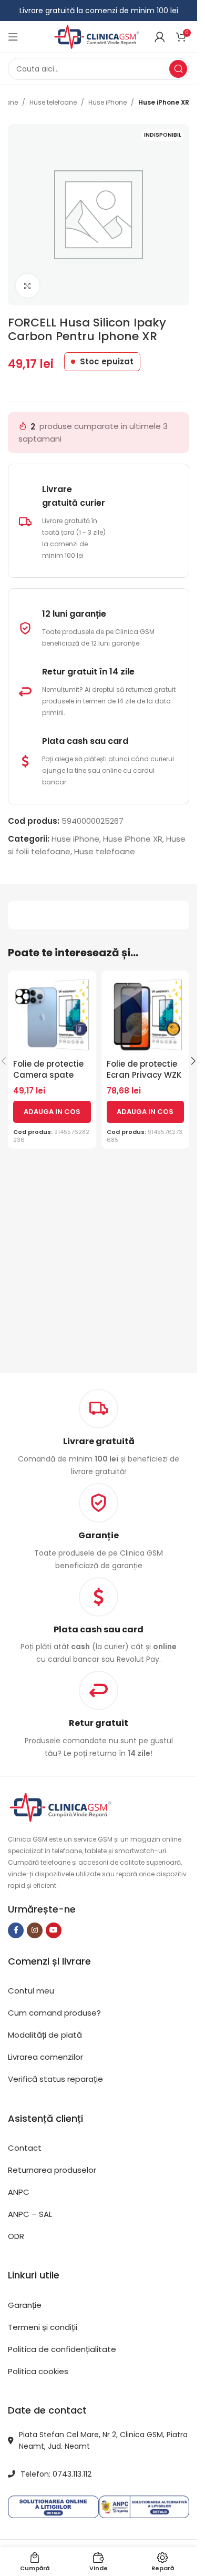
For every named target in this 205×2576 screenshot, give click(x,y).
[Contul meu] (160, 37)
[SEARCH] (178, 69)
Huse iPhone (107, 102)
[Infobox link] (99, 1527)
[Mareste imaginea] (28, 286)
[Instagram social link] (35, 1930)
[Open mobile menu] (13, 37)
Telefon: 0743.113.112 (56, 2474)
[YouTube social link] (54, 1930)
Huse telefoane (53, 102)
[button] (52, 1112)
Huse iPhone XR (164, 102)
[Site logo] (97, 36)
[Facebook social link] (16, 1930)
